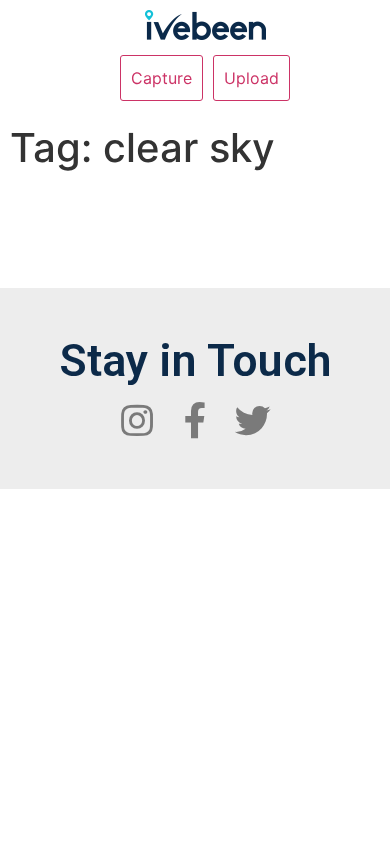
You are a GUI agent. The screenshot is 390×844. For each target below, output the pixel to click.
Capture (161, 78)
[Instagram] (137, 421)
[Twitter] (253, 421)
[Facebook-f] (195, 421)
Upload (251, 78)
